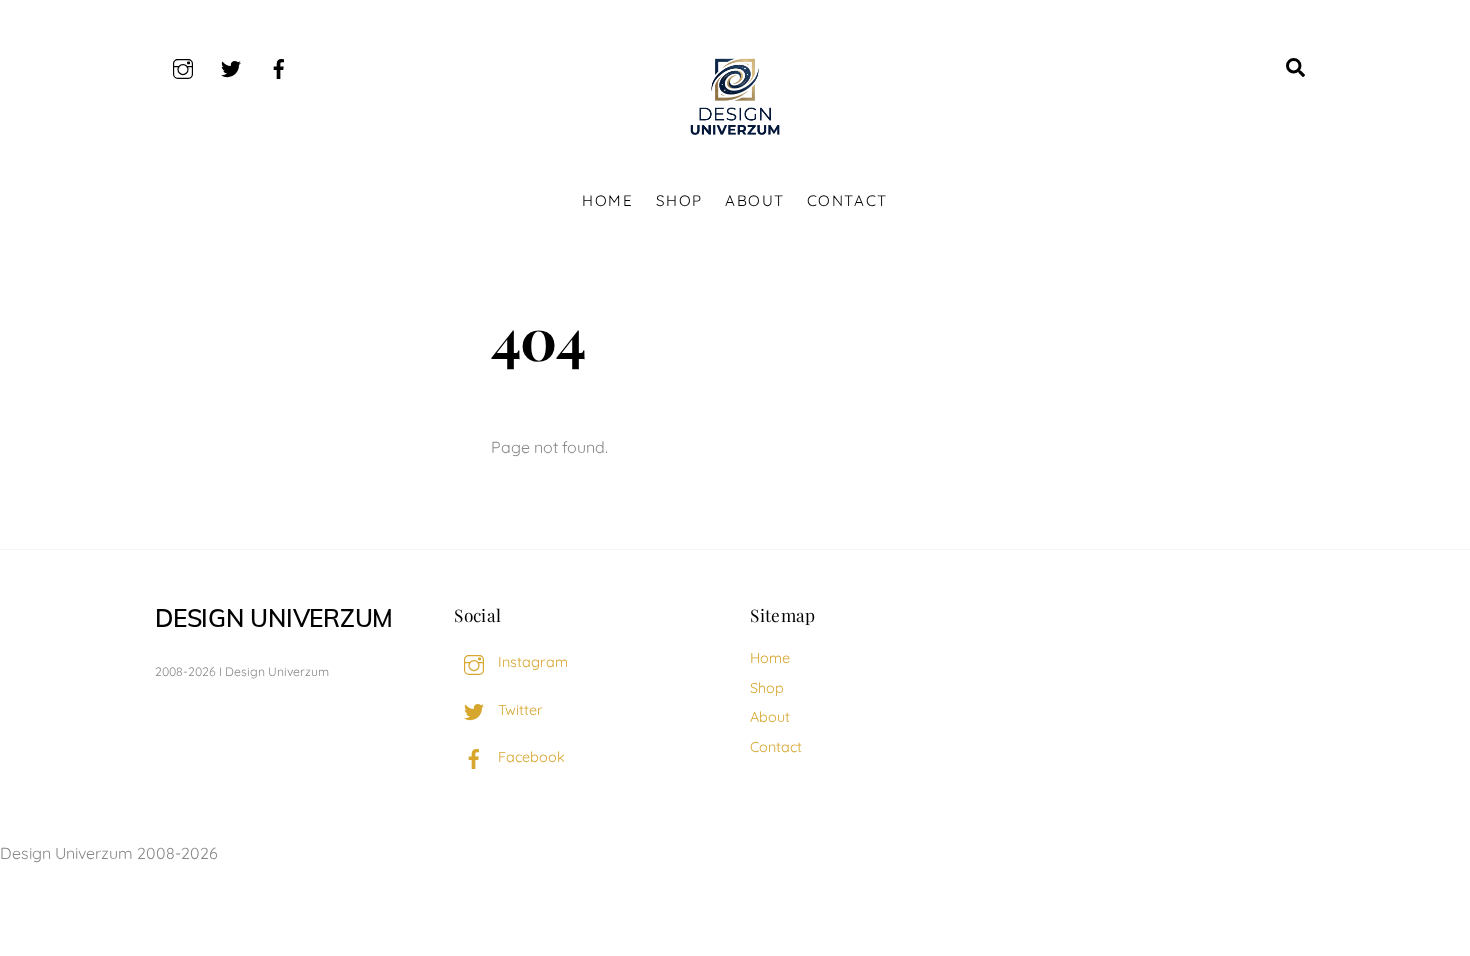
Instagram (531, 662)
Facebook (529, 757)
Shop (679, 200)
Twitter (518, 710)
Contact (847, 200)
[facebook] (279, 66)
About (755, 200)
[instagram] (183, 66)
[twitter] (231, 66)
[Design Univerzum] (735, 136)
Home (607, 200)
